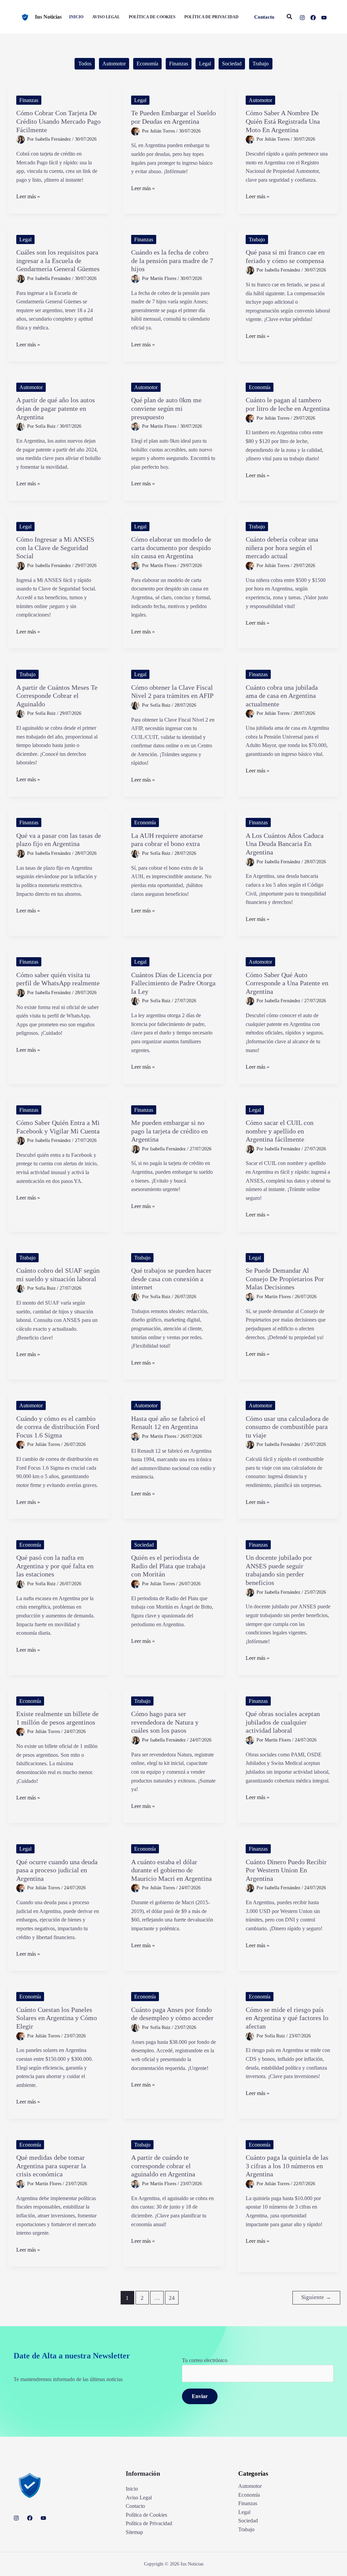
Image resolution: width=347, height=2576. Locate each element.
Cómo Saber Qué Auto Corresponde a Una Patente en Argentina (287, 983)
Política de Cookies (146, 2515)
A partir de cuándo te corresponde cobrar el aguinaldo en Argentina (163, 2166)
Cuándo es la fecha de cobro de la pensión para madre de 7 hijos (172, 260)
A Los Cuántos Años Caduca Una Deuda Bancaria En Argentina (285, 844)
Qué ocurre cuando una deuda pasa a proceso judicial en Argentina (57, 1870)
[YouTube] (324, 18)
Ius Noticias (48, 17)
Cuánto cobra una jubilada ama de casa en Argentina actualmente (282, 696)
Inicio (132, 2489)
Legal (205, 64)
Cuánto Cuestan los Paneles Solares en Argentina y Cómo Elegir (57, 2018)
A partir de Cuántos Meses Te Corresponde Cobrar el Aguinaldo (57, 696)
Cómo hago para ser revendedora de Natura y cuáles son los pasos (165, 1722)
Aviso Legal (139, 2498)
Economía (147, 64)
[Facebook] (313, 18)
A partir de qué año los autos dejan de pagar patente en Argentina (56, 408)
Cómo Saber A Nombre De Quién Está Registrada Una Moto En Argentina (283, 121)
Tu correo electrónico (205, 2360)
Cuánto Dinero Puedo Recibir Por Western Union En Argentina (286, 1870)
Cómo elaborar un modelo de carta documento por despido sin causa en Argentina (171, 548)
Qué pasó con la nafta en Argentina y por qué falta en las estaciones (55, 1566)
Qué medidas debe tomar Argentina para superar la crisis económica (51, 2166)
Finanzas (179, 64)
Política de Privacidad (149, 2523)
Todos (85, 64)
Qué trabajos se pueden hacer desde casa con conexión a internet (171, 1279)
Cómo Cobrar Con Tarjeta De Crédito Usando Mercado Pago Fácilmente (58, 121)
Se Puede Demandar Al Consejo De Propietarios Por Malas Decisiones (285, 1279)
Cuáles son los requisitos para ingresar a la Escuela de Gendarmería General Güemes (58, 260)
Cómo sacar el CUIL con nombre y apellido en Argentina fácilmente (280, 1131)
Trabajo (261, 64)
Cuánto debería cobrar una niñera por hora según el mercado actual (282, 548)
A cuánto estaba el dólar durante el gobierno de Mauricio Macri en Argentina (171, 1870)
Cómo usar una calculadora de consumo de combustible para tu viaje (287, 1427)
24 (172, 2298)
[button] (264, 17)
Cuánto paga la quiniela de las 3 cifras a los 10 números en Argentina (287, 2166)
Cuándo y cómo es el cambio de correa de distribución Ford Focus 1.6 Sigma (58, 1427)
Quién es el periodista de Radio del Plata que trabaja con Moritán (168, 1566)
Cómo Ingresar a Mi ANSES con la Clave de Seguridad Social (55, 548)
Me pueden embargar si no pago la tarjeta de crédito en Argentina (169, 1131)
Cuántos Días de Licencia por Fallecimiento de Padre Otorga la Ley (173, 983)
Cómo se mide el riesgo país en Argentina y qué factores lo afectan (287, 2018)
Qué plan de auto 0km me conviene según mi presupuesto (166, 408)
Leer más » (28, 197)
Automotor (114, 64)
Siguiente (316, 2297)
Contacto (135, 2506)
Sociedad (232, 64)
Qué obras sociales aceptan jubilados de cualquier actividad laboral (283, 1722)
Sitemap (134, 2532)
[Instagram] (302, 18)
